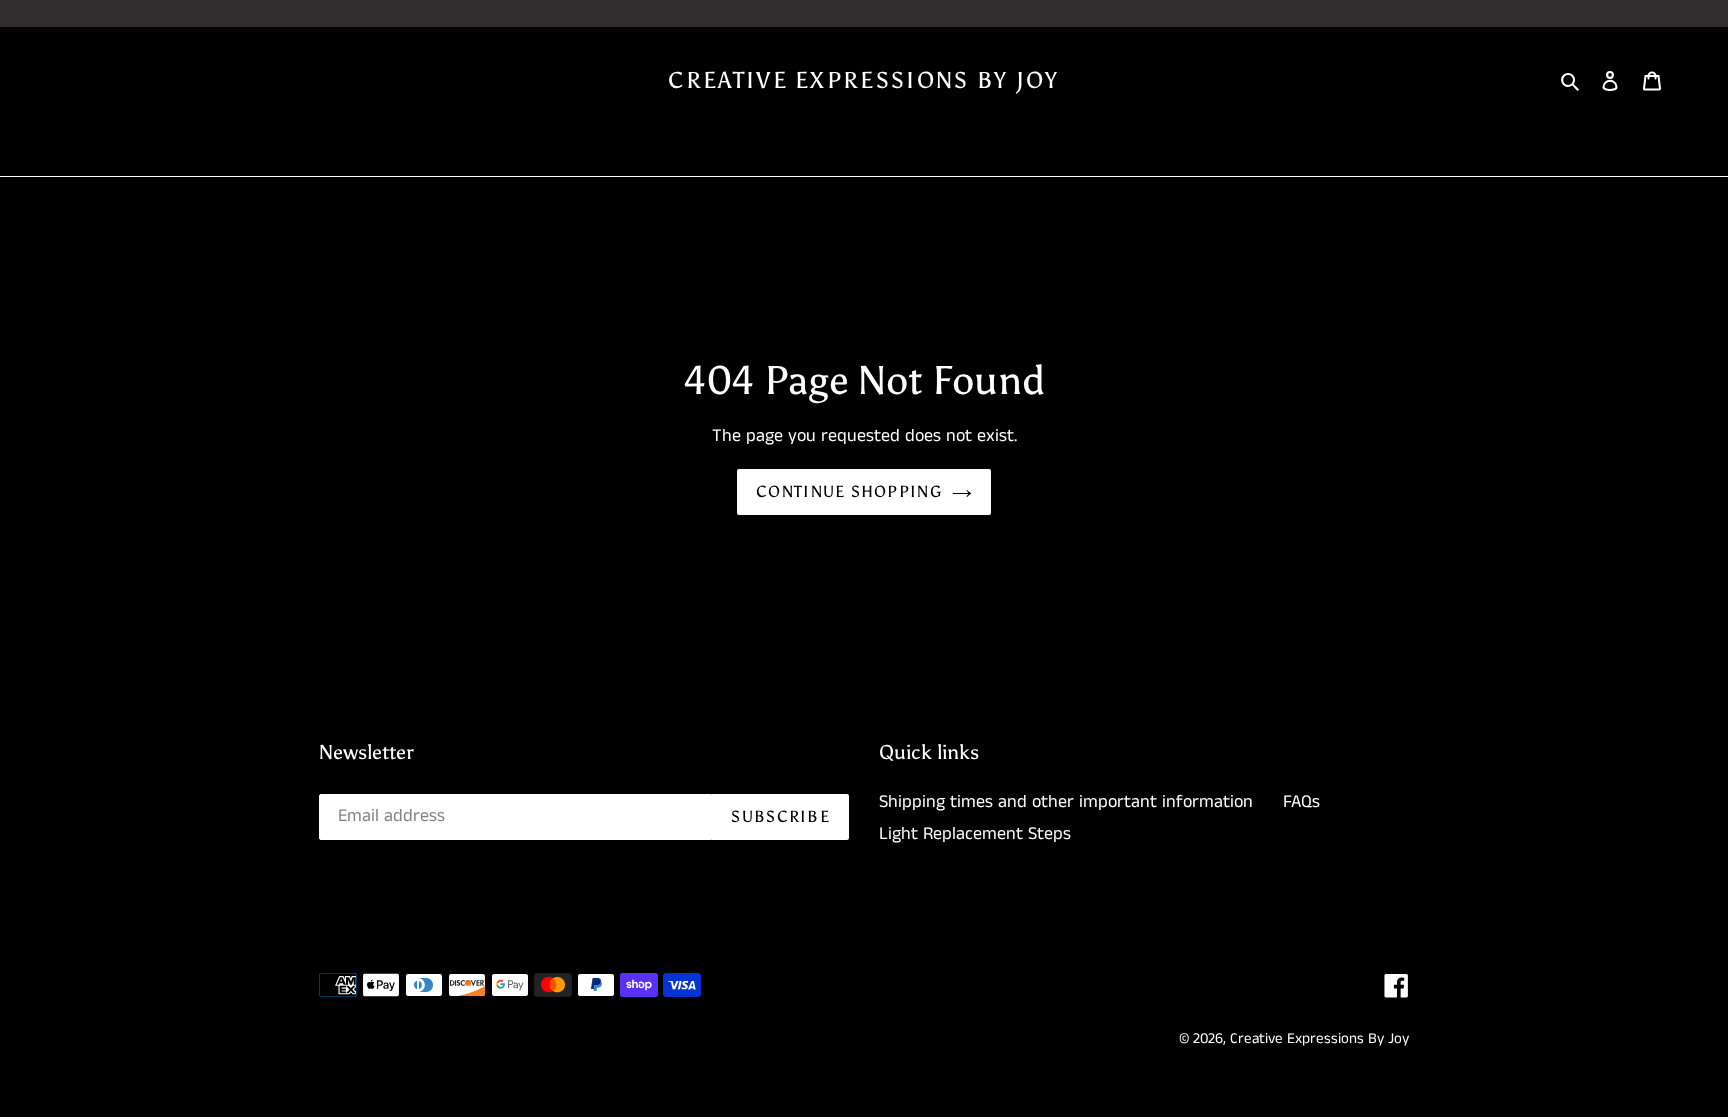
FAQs (1301, 802)
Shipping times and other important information (1066, 802)
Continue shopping (849, 491)
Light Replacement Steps (975, 834)
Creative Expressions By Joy (863, 80)
